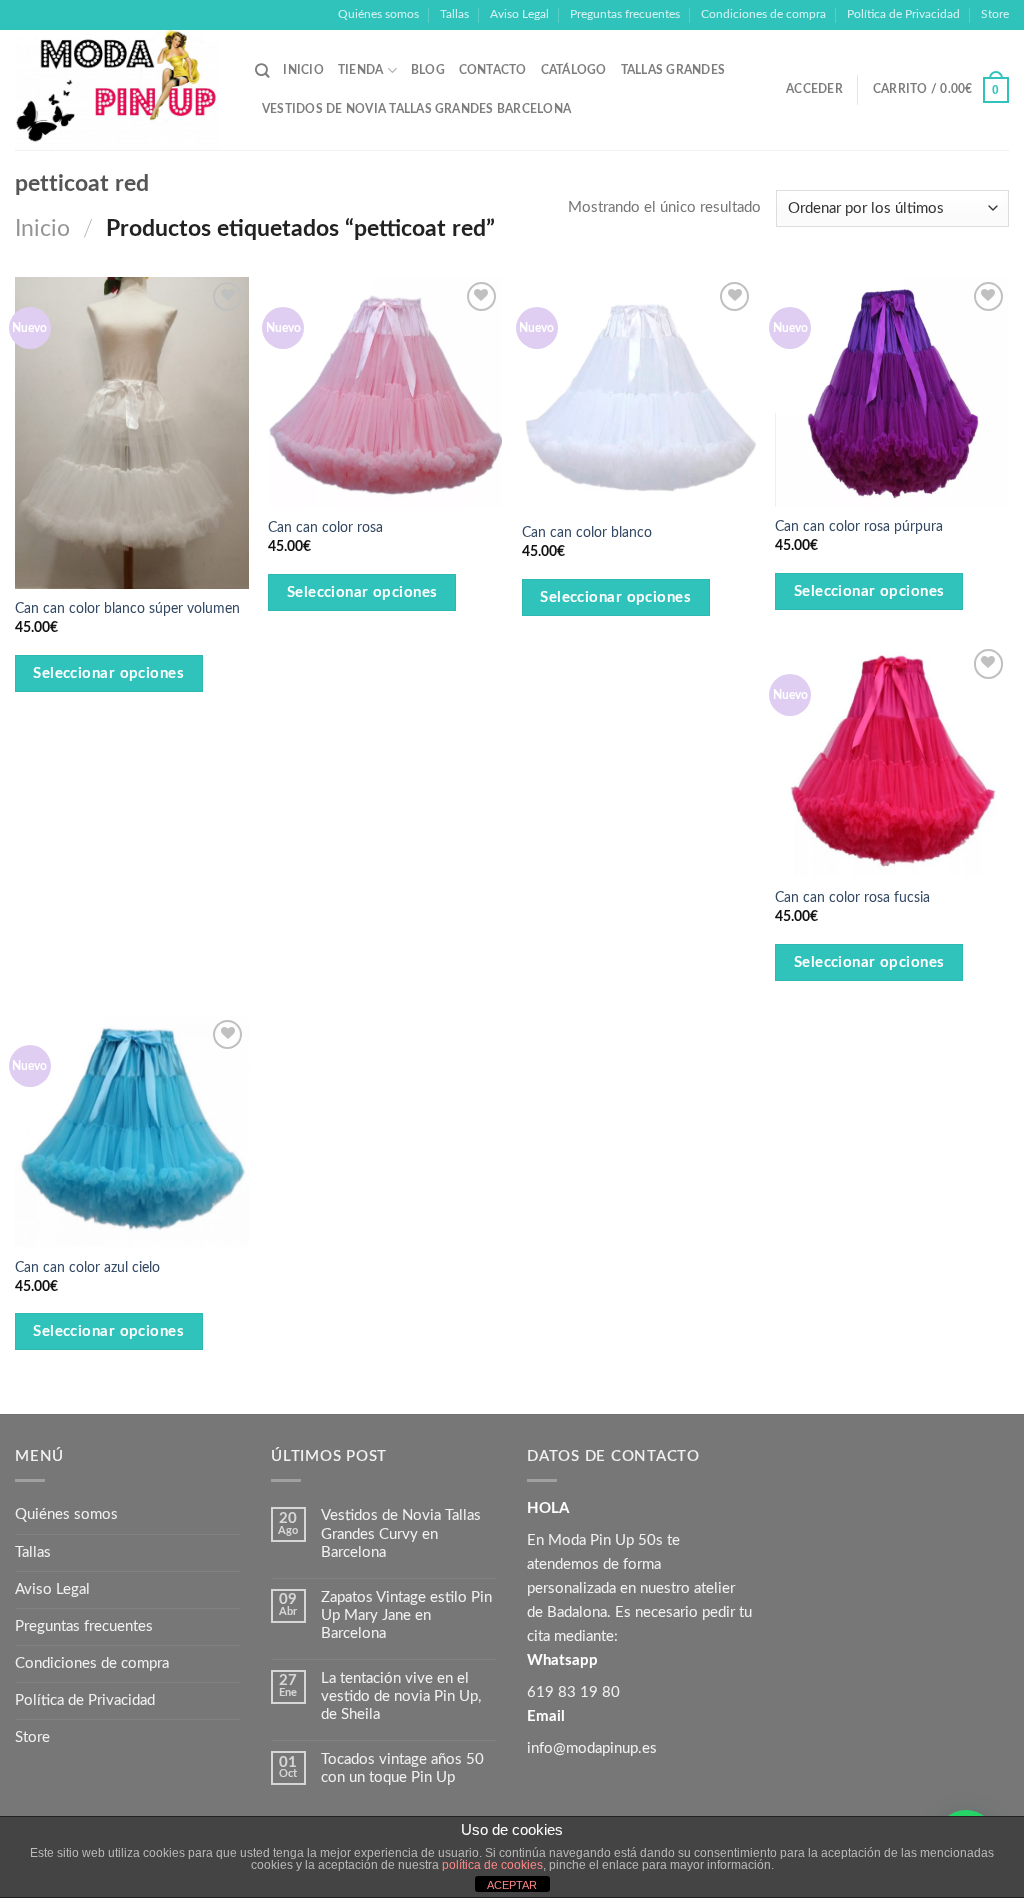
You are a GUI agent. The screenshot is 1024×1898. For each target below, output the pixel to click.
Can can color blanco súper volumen (127, 609)
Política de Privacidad (903, 14)
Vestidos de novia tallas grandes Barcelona (416, 109)
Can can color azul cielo (87, 1268)
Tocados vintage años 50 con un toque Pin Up (402, 1768)
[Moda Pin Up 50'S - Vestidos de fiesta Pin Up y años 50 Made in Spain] (120, 90)
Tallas (454, 14)
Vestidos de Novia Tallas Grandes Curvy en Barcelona (401, 1533)
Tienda (360, 70)
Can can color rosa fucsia (852, 898)
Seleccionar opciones (108, 673)
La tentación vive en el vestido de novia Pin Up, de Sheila (401, 1696)
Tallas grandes (673, 70)
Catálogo (574, 70)
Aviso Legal (519, 14)
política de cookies (492, 1865)
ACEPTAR (512, 1885)
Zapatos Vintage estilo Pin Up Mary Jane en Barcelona (406, 1615)
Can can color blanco (587, 533)
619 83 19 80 (573, 1692)
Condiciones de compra (763, 14)
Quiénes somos (378, 14)
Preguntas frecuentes (625, 14)
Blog (428, 70)
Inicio (303, 70)
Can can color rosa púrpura (859, 527)
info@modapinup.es (592, 1748)
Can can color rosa (325, 528)
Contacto (493, 70)
